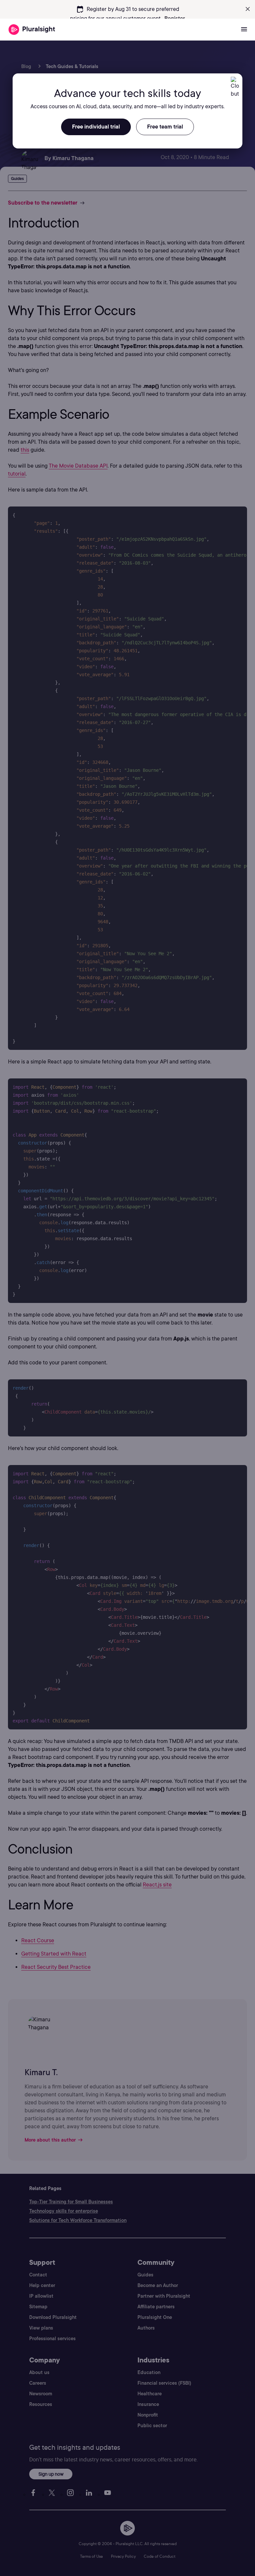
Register (175, 18)
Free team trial (165, 127)
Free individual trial (96, 127)
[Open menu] (244, 30)
